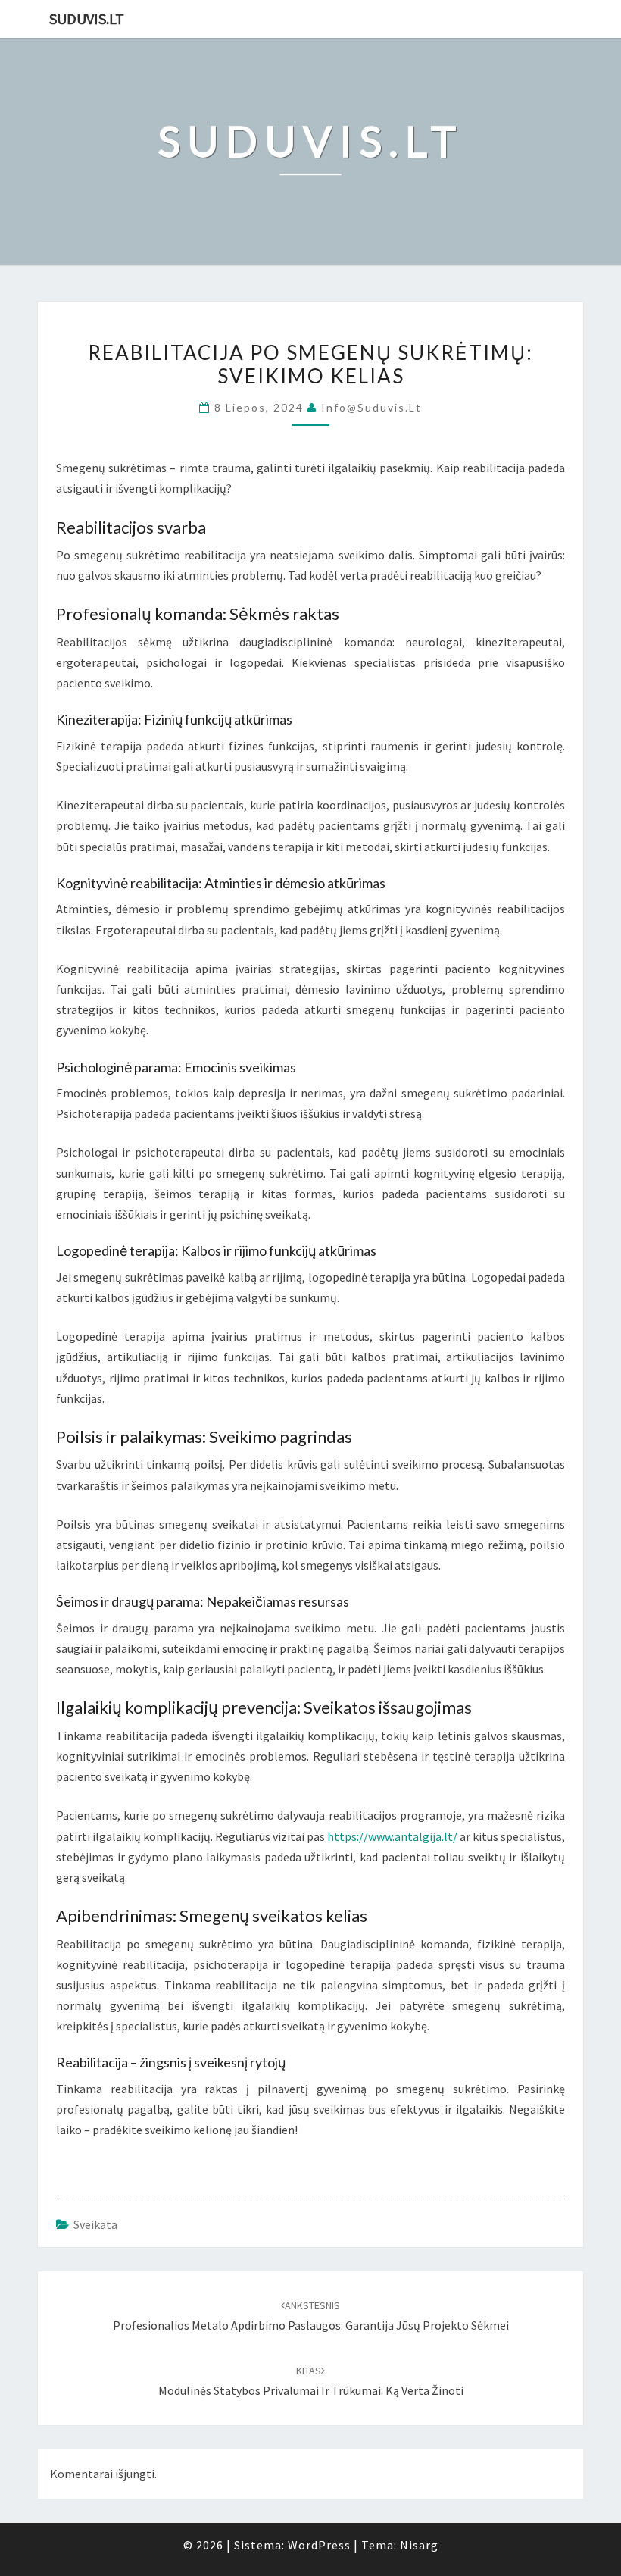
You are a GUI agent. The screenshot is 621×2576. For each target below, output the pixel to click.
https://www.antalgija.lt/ (392, 1836)
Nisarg (419, 2545)
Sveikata (95, 2224)
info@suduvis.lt (371, 407)
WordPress (319, 2545)
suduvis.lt (87, 19)
